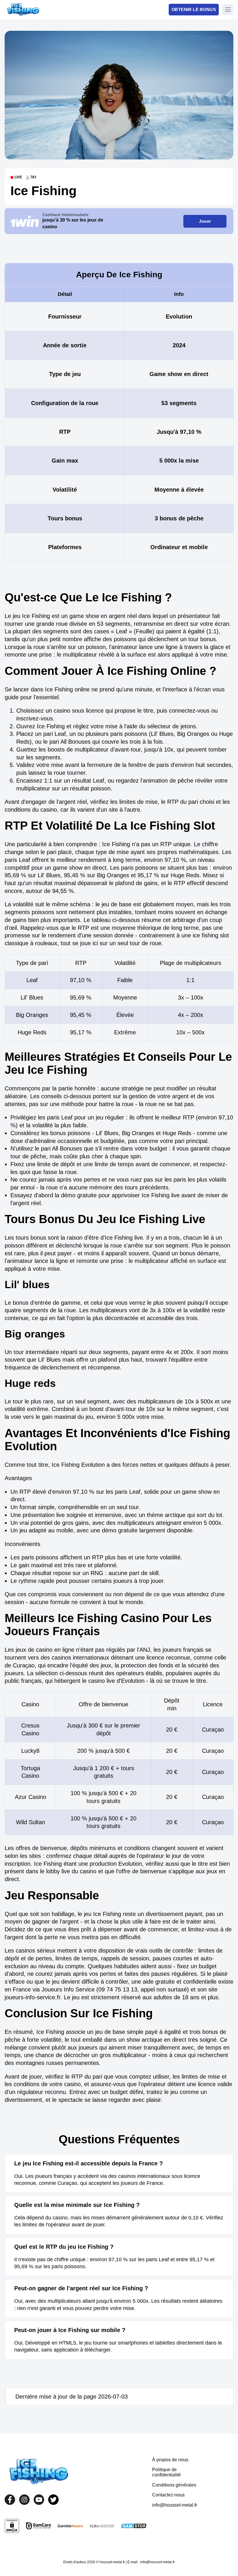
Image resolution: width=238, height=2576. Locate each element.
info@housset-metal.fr (175, 2505)
